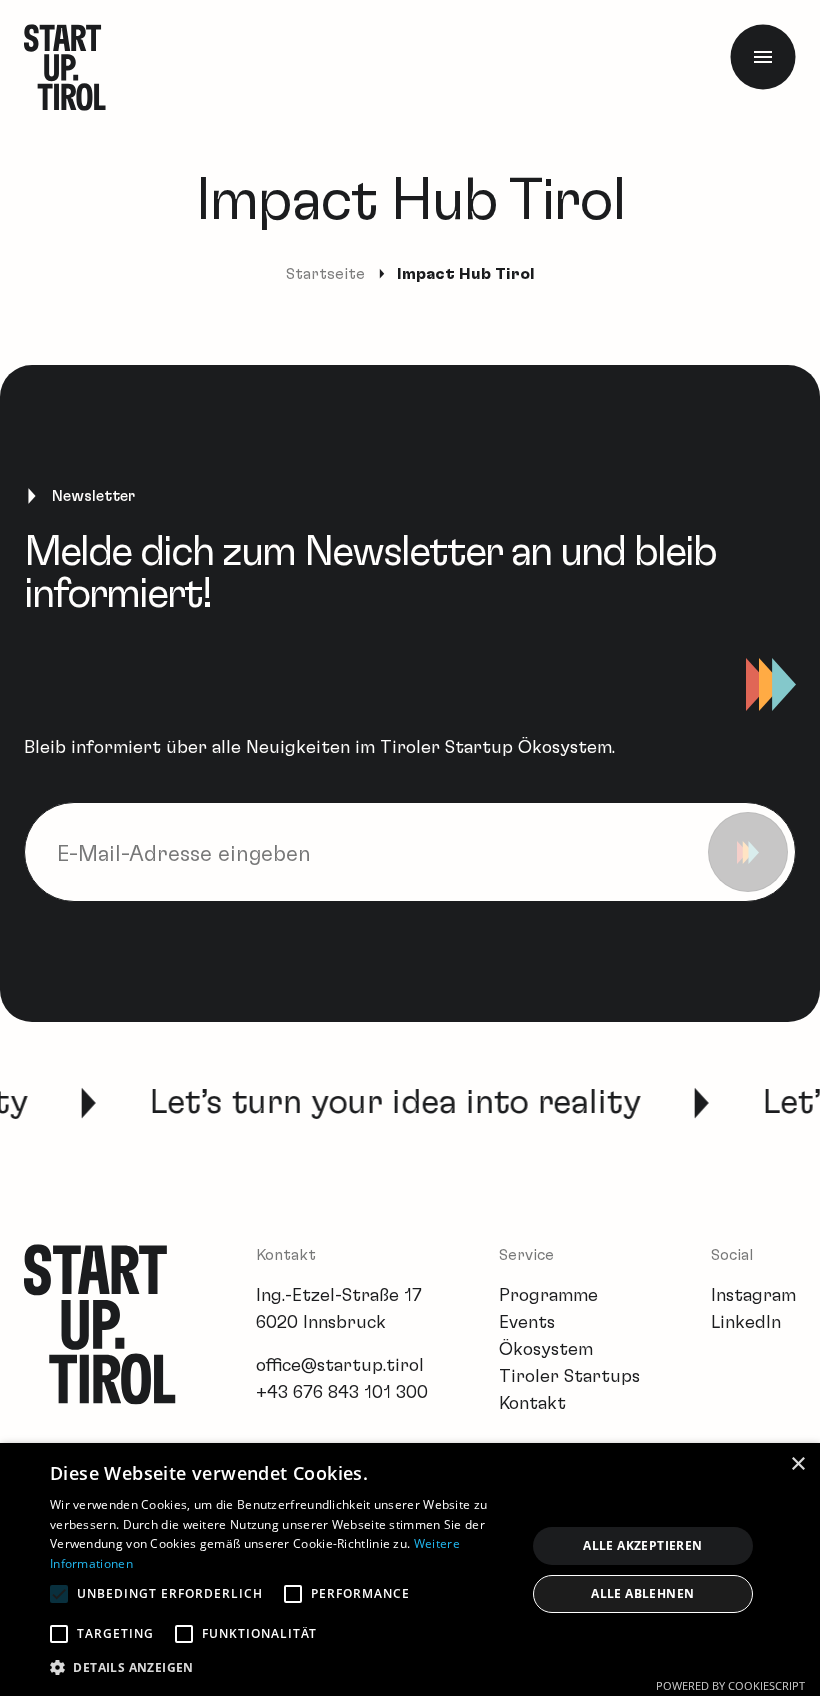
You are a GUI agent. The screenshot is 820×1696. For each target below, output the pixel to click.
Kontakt (532, 1404)
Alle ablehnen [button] (642, 1593)
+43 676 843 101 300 (342, 1393)
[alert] (410, 1569)
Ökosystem (546, 1350)
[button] (281, 1667)
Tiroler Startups (569, 1377)
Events (527, 1323)
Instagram (753, 1296)
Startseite (325, 274)
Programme (548, 1296)
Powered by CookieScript (730, 1685)
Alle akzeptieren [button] (642, 1545)
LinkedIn (746, 1323)
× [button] (797, 1464)
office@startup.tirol (340, 1366)
